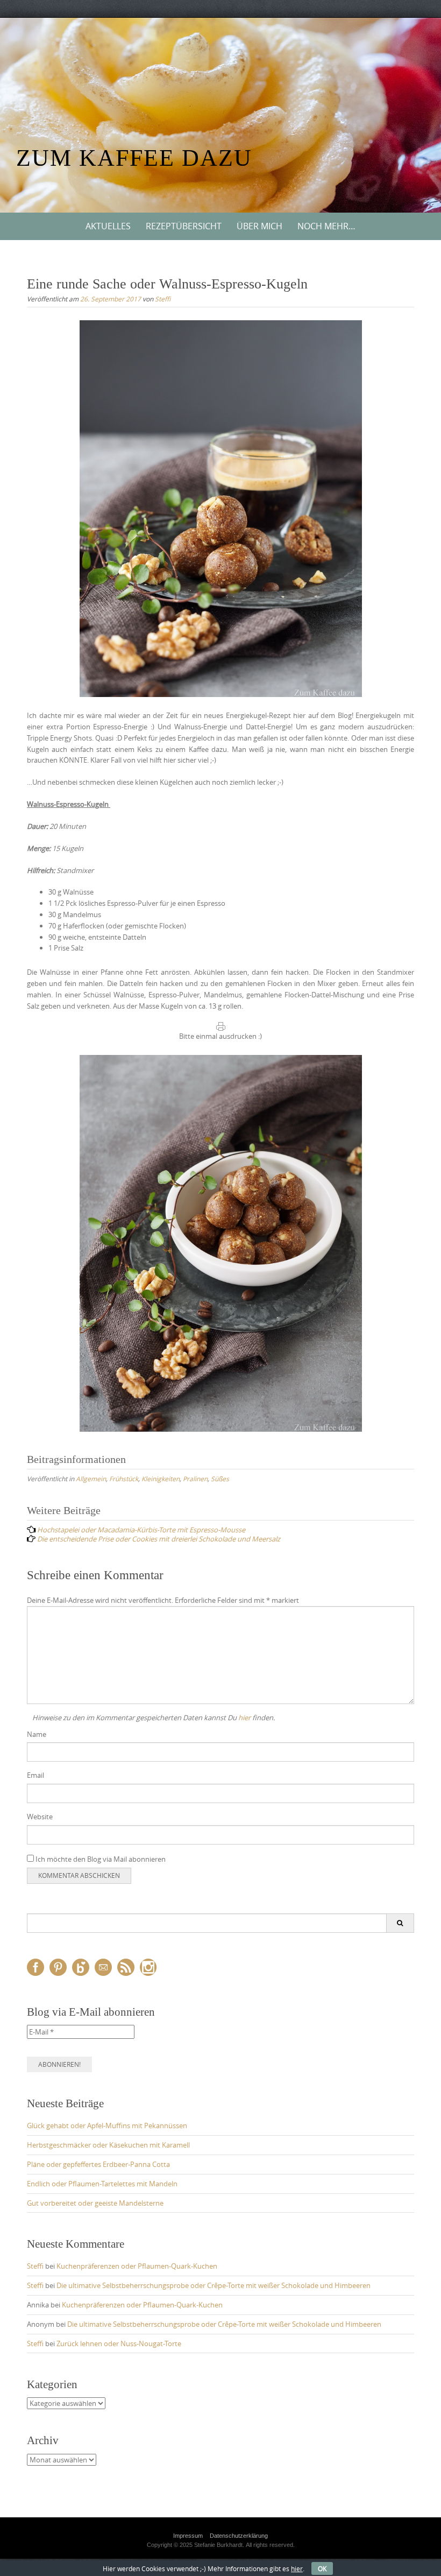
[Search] (400, 1923)
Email (35, 1775)
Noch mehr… (326, 226)
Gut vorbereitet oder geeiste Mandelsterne (95, 2203)
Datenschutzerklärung (239, 2536)
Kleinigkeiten (161, 1479)
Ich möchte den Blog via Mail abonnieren (100, 1859)
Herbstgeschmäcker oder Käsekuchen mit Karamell (108, 2145)
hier (244, 1718)
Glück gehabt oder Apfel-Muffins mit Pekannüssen (107, 2125)
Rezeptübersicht (184, 226)
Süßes (220, 1479)
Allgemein (91, 1479)
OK (322, 2568)
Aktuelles (108, 226)
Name (37, 1734)
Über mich (259, 226)
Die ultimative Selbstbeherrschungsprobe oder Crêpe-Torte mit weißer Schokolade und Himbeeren (214, 2285)
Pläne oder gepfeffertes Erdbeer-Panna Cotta (98, 2164)
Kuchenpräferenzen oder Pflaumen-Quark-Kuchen (137, 2266)
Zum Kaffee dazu (134, 158)
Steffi (163, 299)
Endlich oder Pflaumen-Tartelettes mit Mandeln (102, 2184)
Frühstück (124, 1479)
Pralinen (195, 1479)
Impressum (188, 2536)
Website (40, 1817)
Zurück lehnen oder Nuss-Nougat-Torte (119, 2343)
